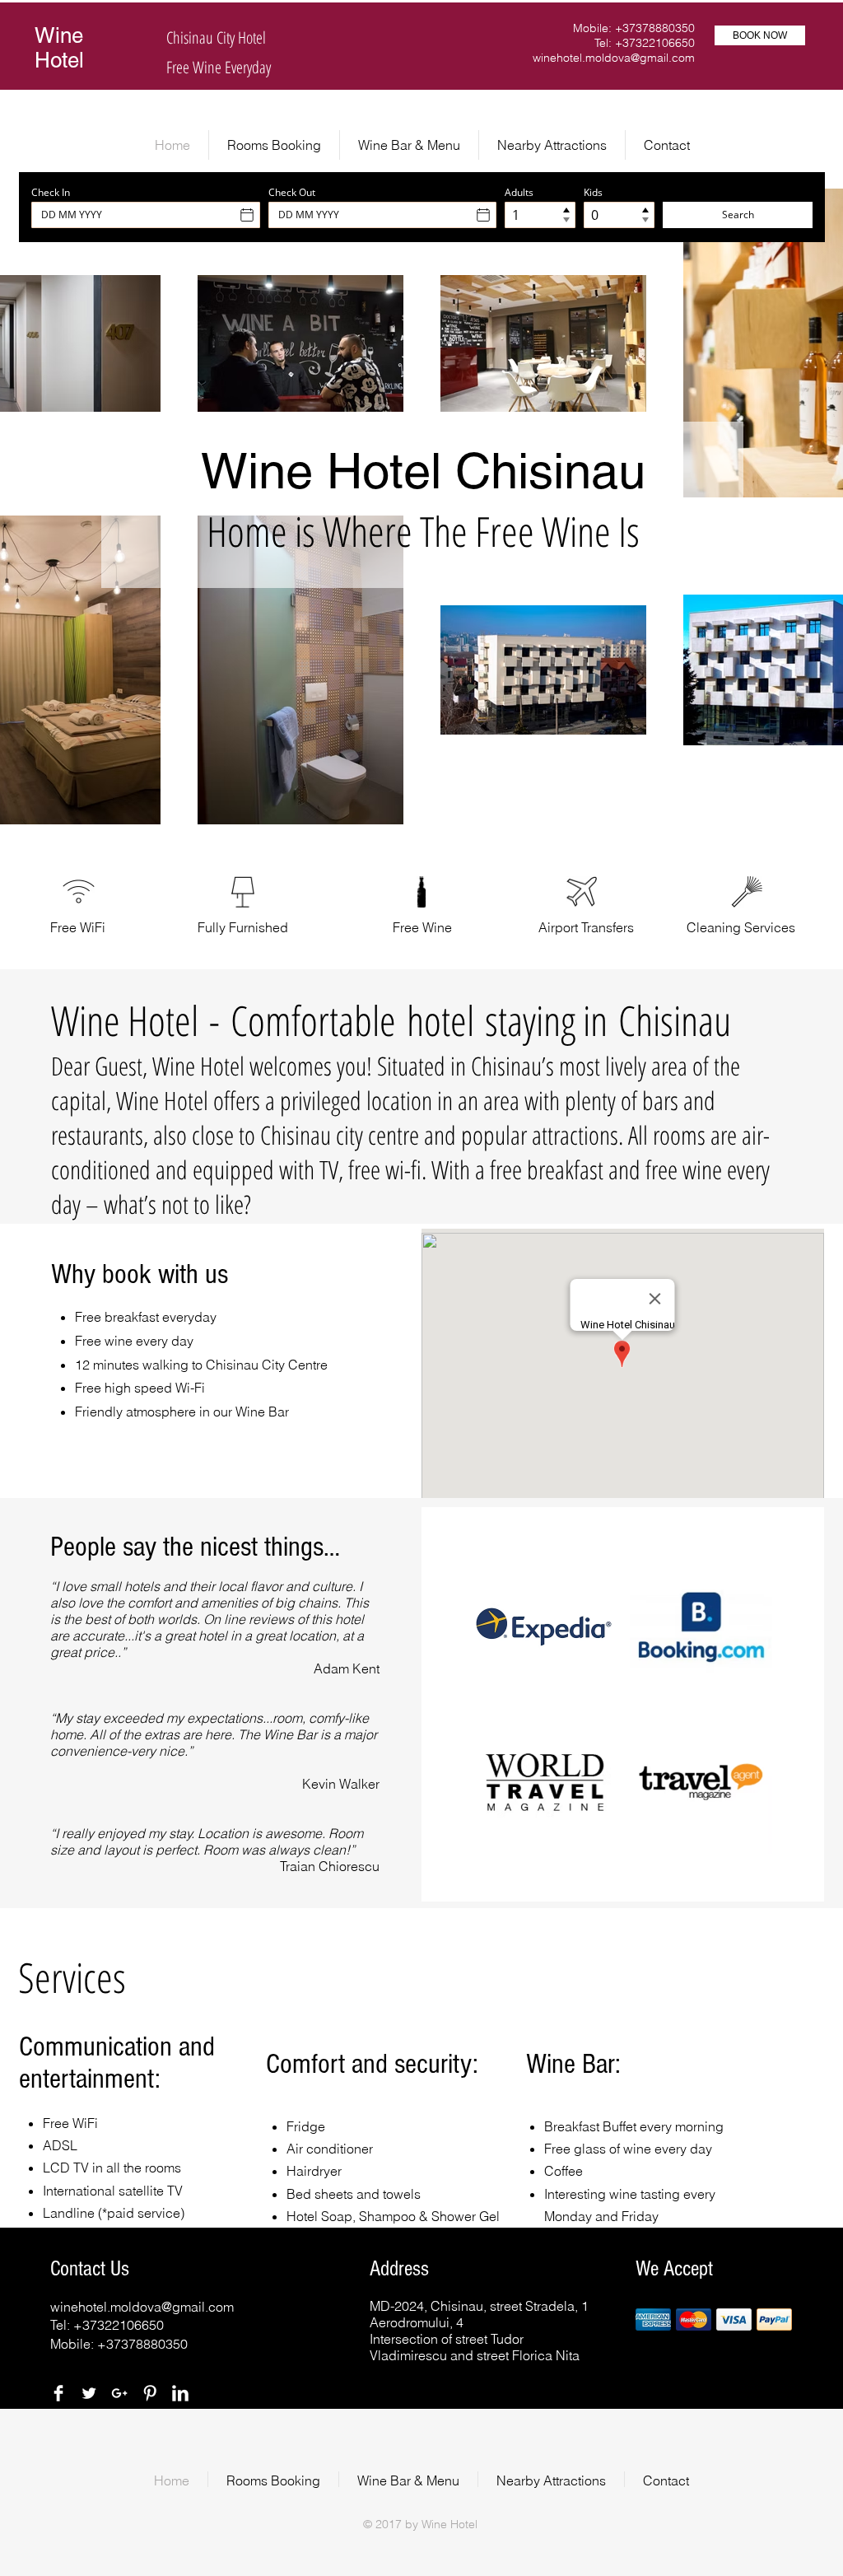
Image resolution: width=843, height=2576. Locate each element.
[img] (544, 1783)
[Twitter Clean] (89, 2393)
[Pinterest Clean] (150, 2393)
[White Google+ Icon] (119, 2393)
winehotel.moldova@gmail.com (614, 58)
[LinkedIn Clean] (180, 2393)
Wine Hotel (59, 48)
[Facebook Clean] (58, 2393)
